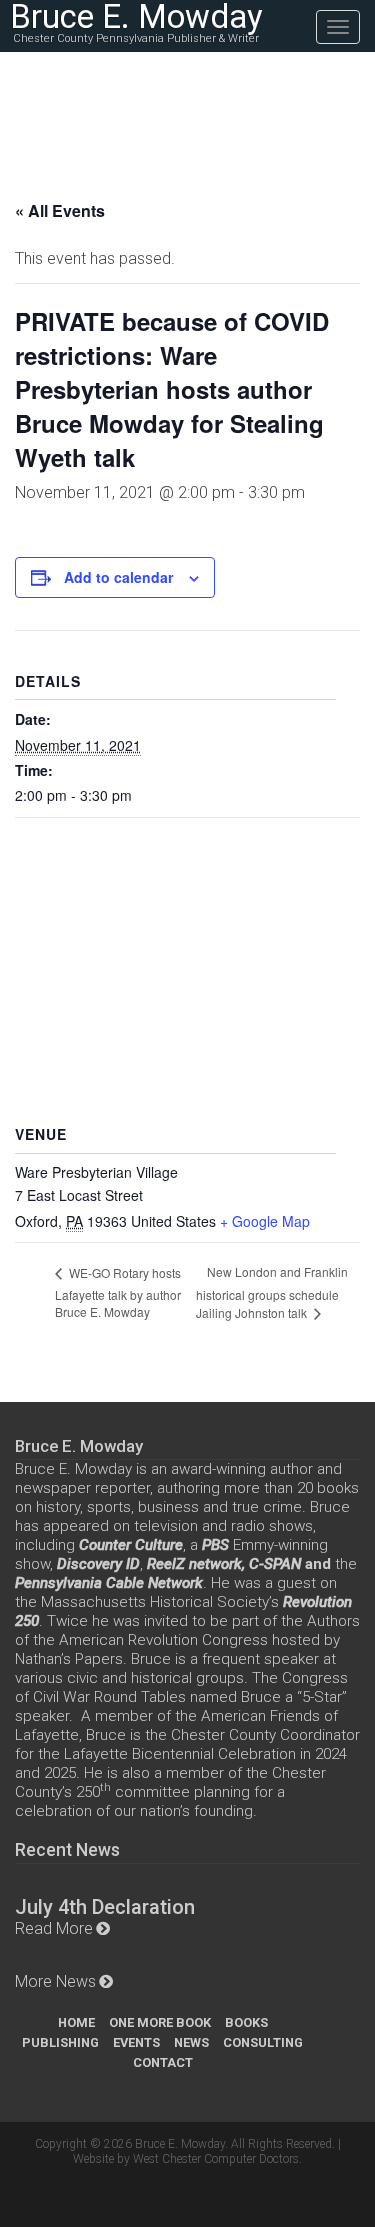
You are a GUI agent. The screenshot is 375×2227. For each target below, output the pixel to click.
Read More (54, 1928)
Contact (163, 2062)
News (191, 2042)
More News (55, 1981)
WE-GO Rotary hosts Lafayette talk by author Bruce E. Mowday (118, 1292)
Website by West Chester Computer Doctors (186, 2159)
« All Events (60, 210)
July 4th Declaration (105, 1907)
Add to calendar (118, 577)
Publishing (60, 2042)
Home (76, 2022)
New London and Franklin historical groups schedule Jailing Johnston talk (272, 1292)
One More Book (160, 2022)
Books (246, 2022)
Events (136, 2042)
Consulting (263, 2042)
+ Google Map (265, 1221)
